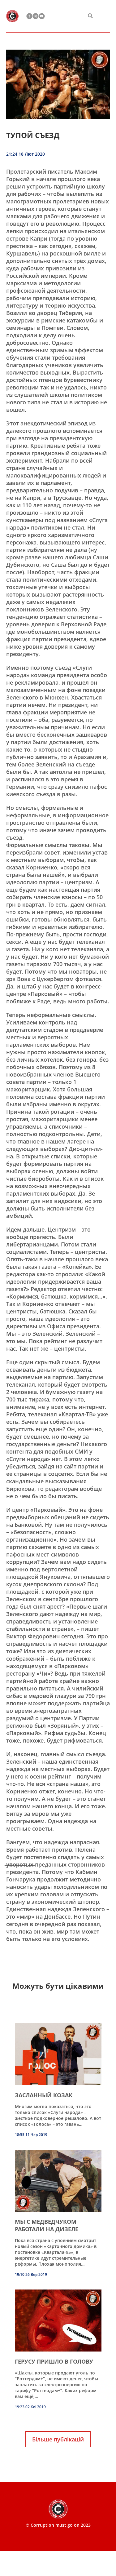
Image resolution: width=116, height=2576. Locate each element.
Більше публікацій (58, 2439)
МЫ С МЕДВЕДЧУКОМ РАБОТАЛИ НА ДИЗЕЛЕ (47, 2225)
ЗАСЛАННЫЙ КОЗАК (44, 2095)
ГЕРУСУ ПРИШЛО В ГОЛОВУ (54, 2361)
